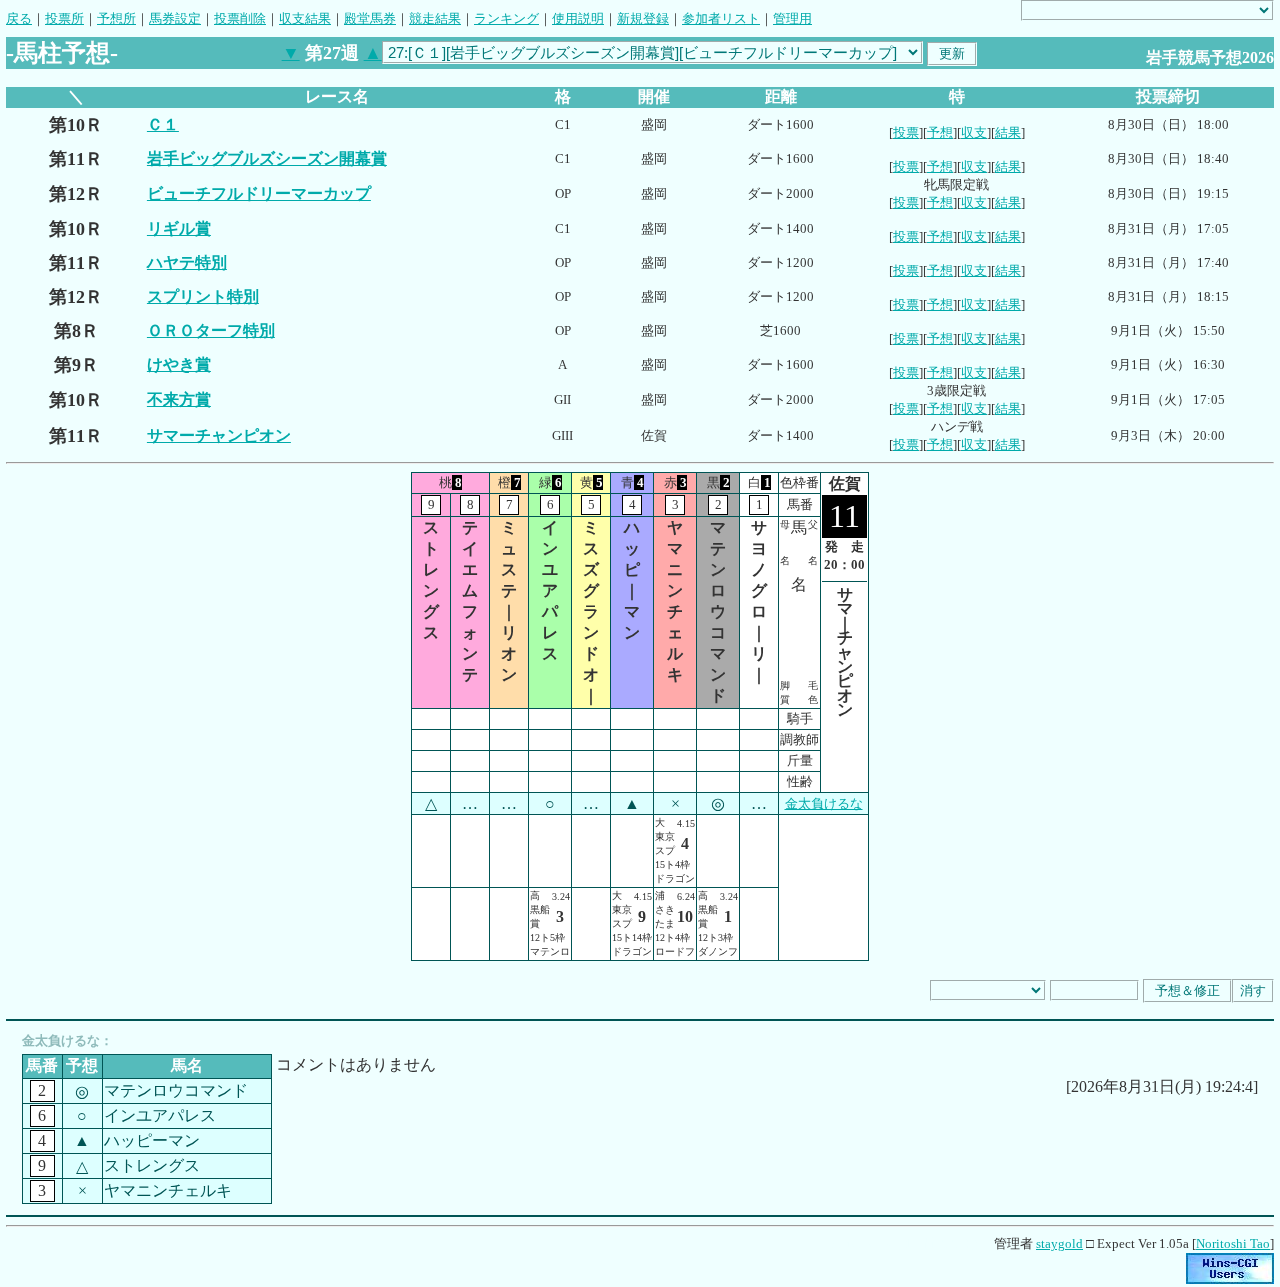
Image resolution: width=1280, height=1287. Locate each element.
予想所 (116, 18)
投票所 (64, 18)
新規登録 (643, 18)
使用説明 (578, 18)
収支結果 (305, 18)
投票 (906, 132)
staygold (1059, 1243)
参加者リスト (721, 18)
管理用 (792, 18)
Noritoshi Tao (1233, 1243)
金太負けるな (824, 803)
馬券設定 (175, 18)
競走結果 (435, 18)
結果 (1008, 132)
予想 (940, 132)
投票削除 (240, 18)
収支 (974, 132)
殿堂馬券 (370, 18)
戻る (19, 18)
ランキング (506, 18)
